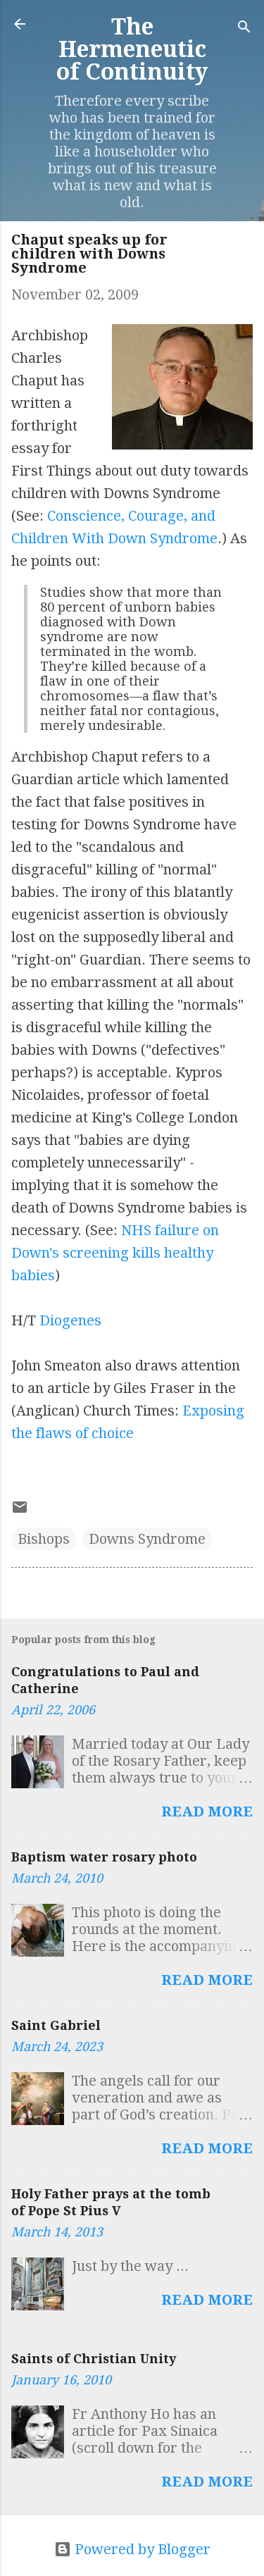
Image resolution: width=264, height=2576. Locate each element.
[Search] (244, 29)
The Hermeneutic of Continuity (132, 49)
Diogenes (70, 1320)
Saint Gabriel (56, 2025)
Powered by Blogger (141, 2549)
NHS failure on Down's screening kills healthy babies (115, 1253)
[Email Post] (20, 1511)
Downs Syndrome (147, 1539)
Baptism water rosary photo (104, 1857)
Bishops (44, 1539)
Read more (207, 1812)
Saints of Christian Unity (94, 2359)
